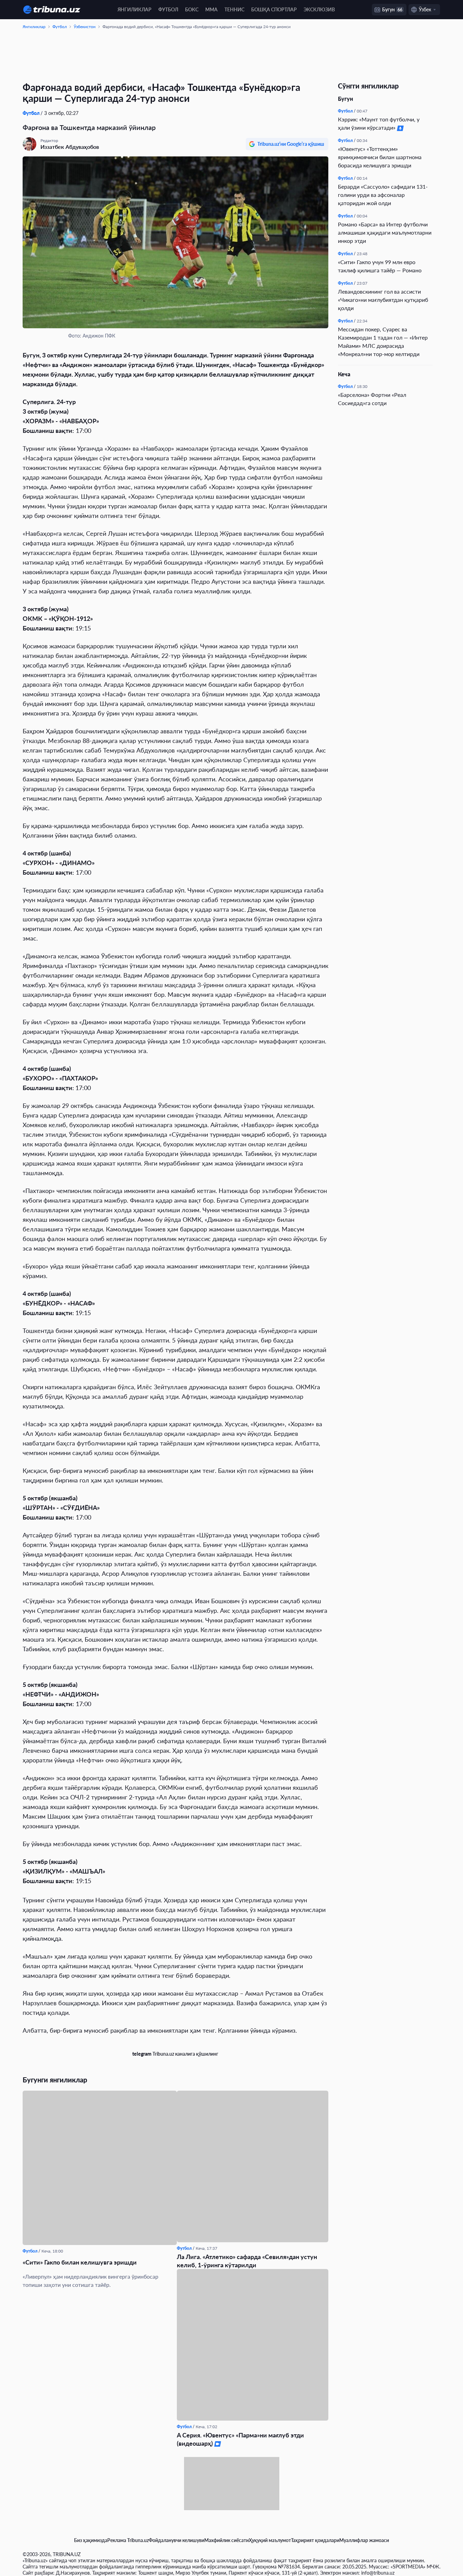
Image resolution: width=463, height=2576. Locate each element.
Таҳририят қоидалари (315, 2540)
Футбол (168, 9)
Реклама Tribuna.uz (128, 2540)
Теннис (234, 9)
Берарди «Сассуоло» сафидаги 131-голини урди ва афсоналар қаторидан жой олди (383, 195)
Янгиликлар (135, 9)
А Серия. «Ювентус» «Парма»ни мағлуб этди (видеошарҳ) (240, 2439)
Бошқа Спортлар (274, 9)
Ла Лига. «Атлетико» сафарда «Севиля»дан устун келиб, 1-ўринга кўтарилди (247, 2261)
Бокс (192, 9)
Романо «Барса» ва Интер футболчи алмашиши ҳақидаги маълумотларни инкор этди (385, 232)
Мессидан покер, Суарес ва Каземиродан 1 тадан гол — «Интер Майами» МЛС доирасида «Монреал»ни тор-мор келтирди (383, 341)
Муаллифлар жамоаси (364, 2540)
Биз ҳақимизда (91, 2540)
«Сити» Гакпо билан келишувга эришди (80, 2262)
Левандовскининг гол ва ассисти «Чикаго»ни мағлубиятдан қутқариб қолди (383, 300)
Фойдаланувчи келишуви (176, 2540)
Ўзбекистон (85, 27)
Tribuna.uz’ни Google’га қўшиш (291, 144)
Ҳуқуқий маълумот (270, 2540)
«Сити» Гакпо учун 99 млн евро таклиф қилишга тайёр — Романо (380, 266)
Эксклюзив (319, 9)
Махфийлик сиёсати (227, 2540)
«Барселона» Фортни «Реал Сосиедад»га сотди (372, 399)
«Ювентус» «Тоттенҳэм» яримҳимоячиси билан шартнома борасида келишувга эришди (380, 157)
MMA (211, 9)
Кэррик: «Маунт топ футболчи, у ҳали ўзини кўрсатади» (379, 123)
